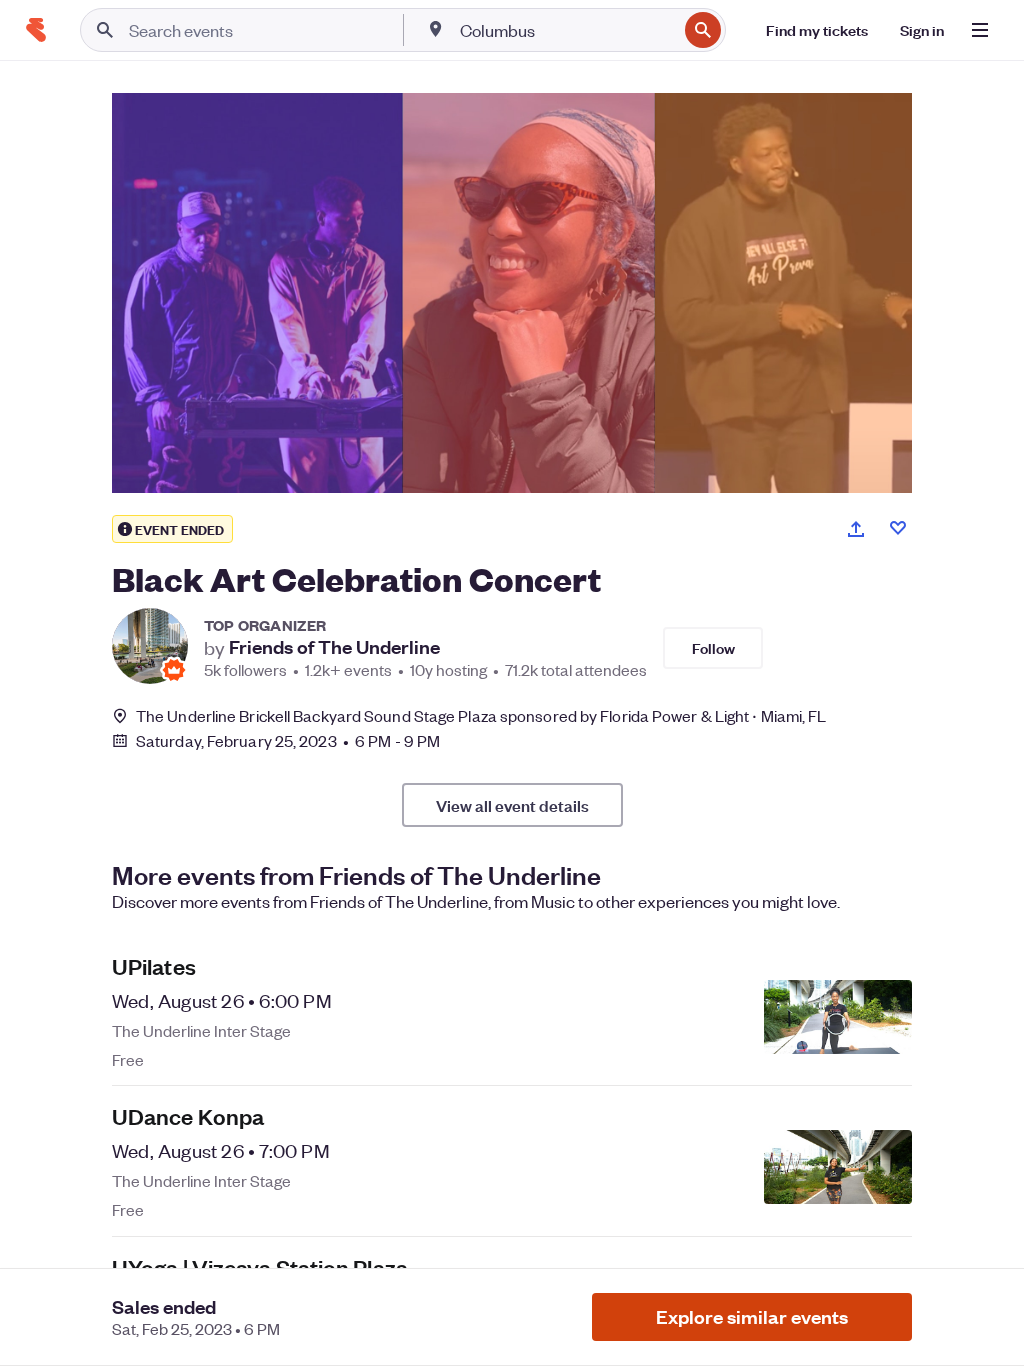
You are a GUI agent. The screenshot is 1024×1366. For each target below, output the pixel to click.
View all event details (512, 805)
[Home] (36, 30)
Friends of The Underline (334, 647)
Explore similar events (752, 1316)
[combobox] (566, 30)
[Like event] (898, 528)
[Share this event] (856, 529)
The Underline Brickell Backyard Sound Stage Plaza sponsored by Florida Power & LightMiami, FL (481, 715)
